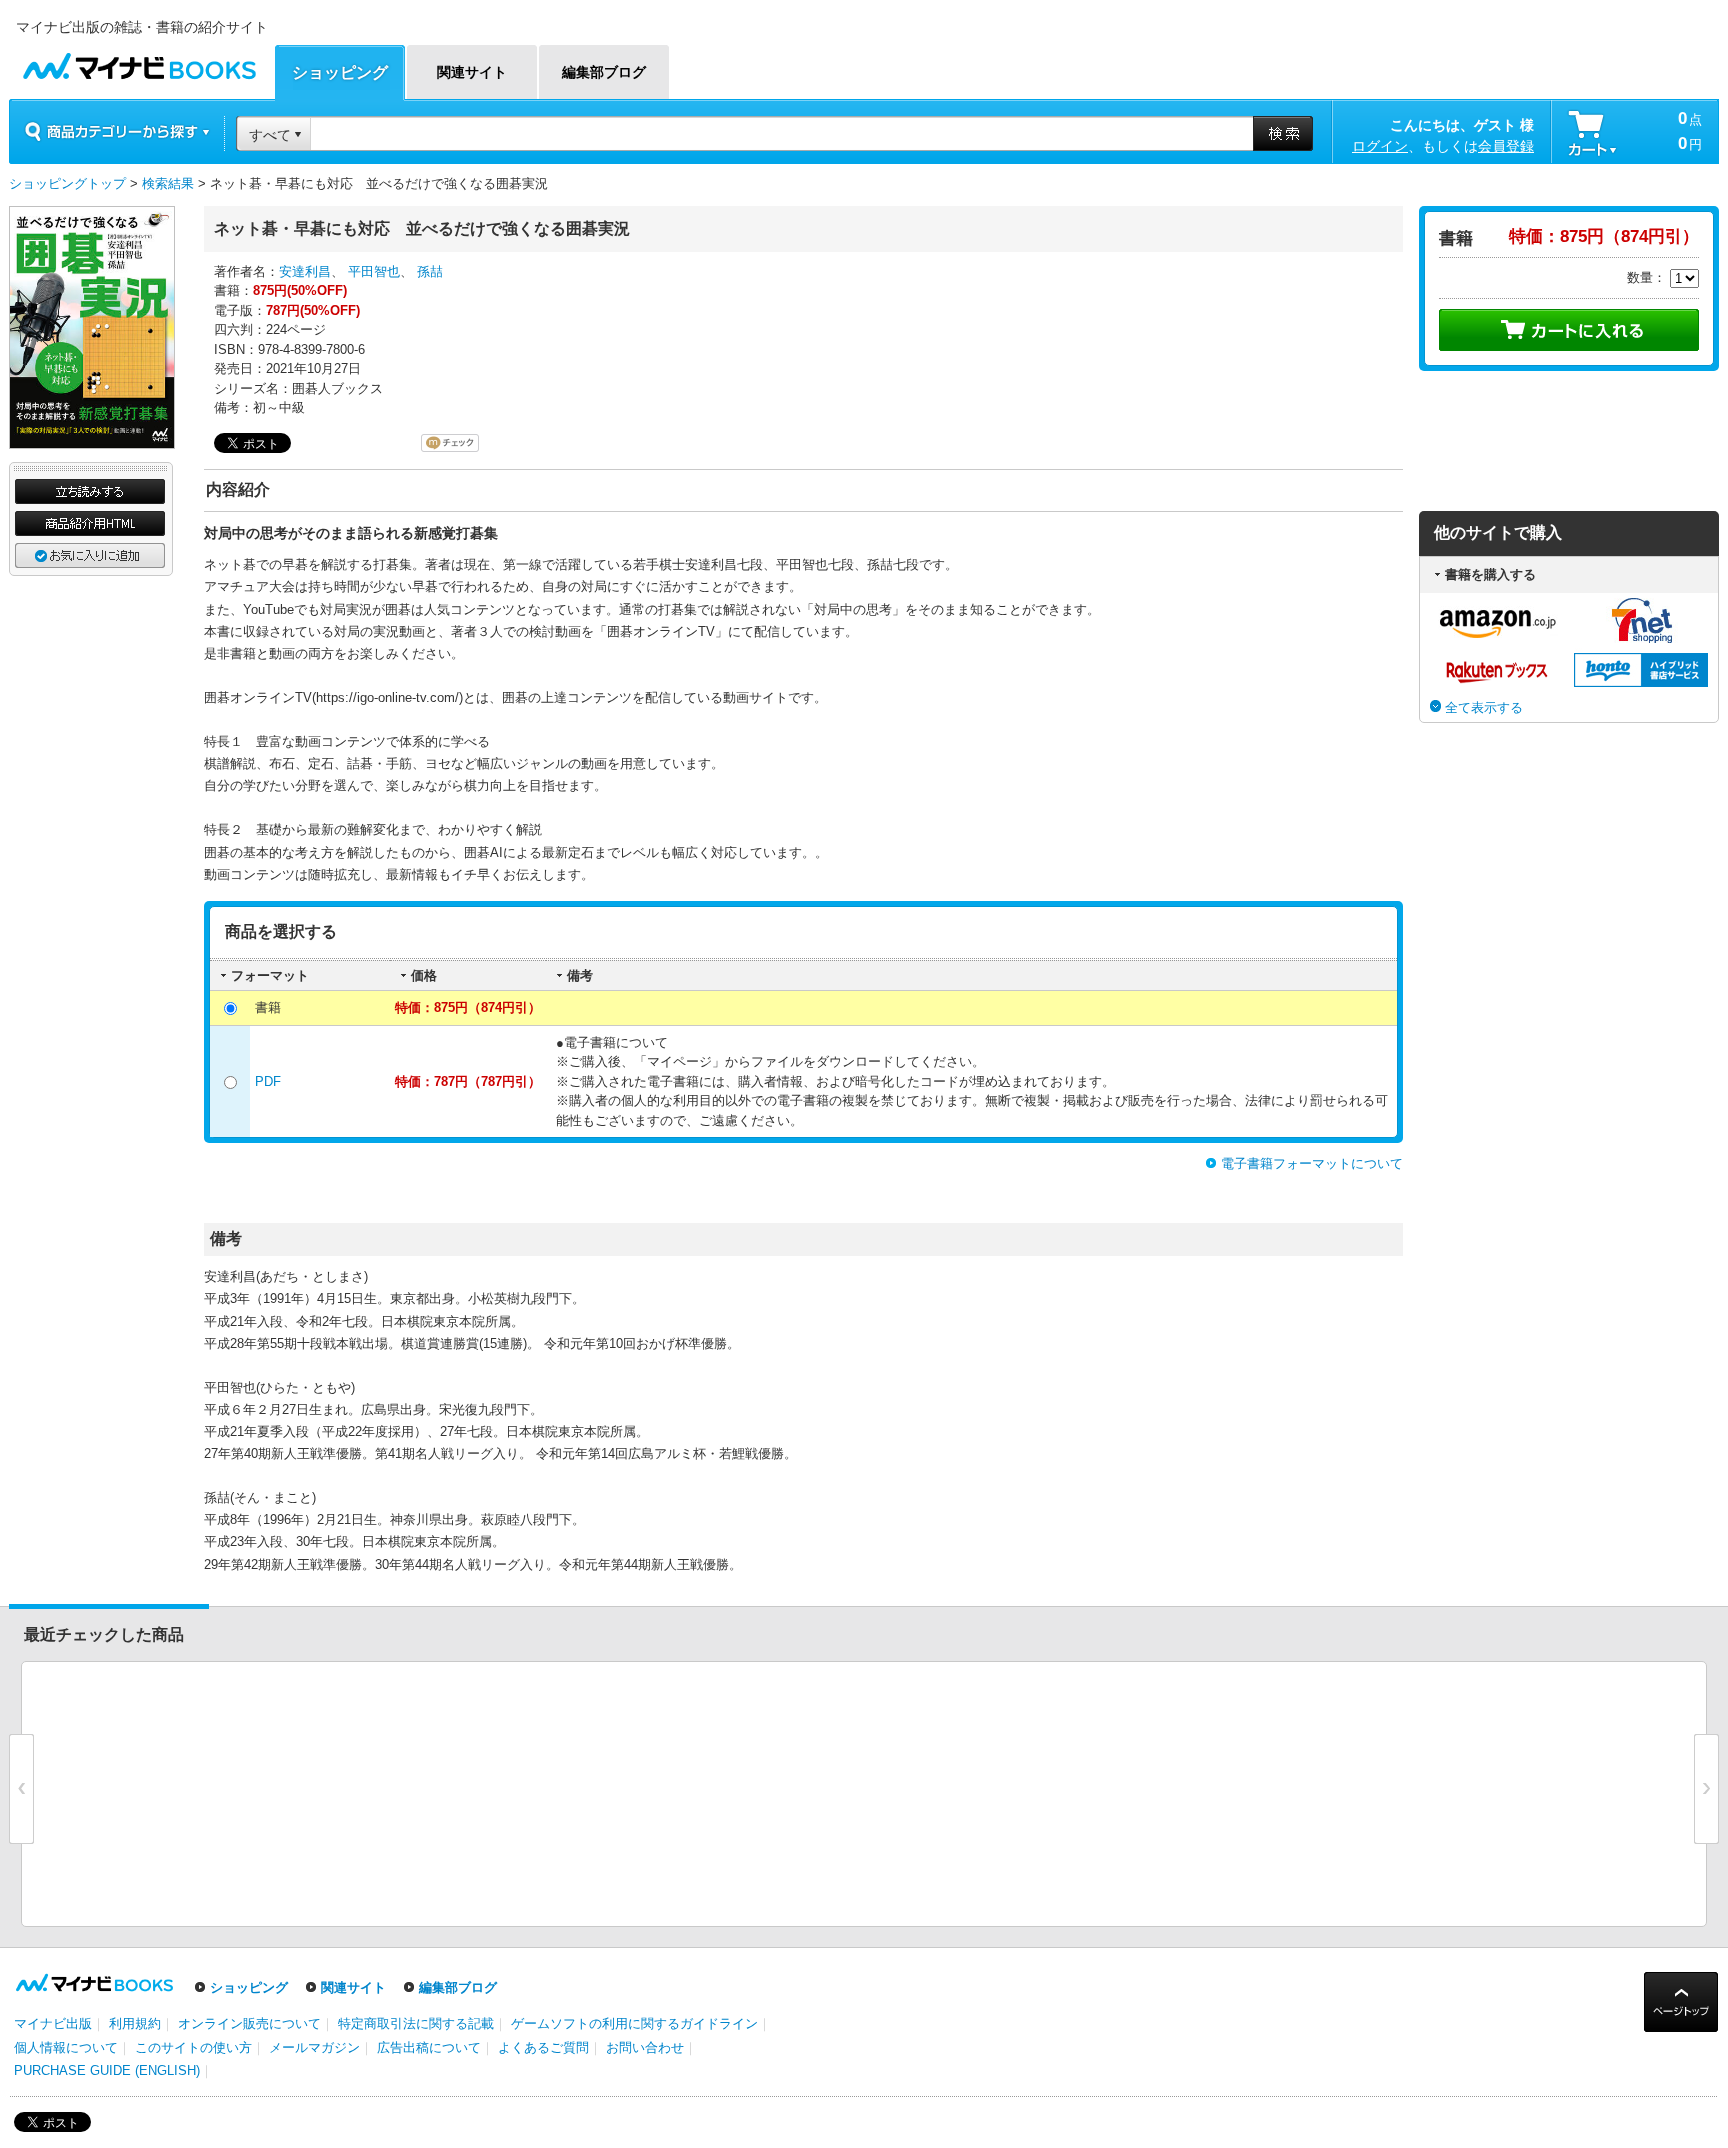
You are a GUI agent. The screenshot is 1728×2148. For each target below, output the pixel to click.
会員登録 (1506, 146)
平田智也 (374, 271)
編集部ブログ (458, 1987)
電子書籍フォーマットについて (1312, 1163)
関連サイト (353, 1987)
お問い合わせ (645, 2047)
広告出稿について (429, 2047)
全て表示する (1484, 707)
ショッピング (249, 1987)
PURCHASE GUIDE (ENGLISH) (107, 2070)
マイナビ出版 (53, 2023)
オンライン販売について (249, 2023)
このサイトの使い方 (193, 2047)
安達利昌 (305, 271)
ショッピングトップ (67, 183)
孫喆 (430, 271)
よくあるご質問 (543, 2047)
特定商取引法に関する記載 (416, 2023)
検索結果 (168, 183)
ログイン (1380, 146)
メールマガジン (314, 2047)
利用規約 (135, 2023)
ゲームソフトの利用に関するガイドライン (634, 2023)
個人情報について (66, 2047)
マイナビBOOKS (139, 61)
